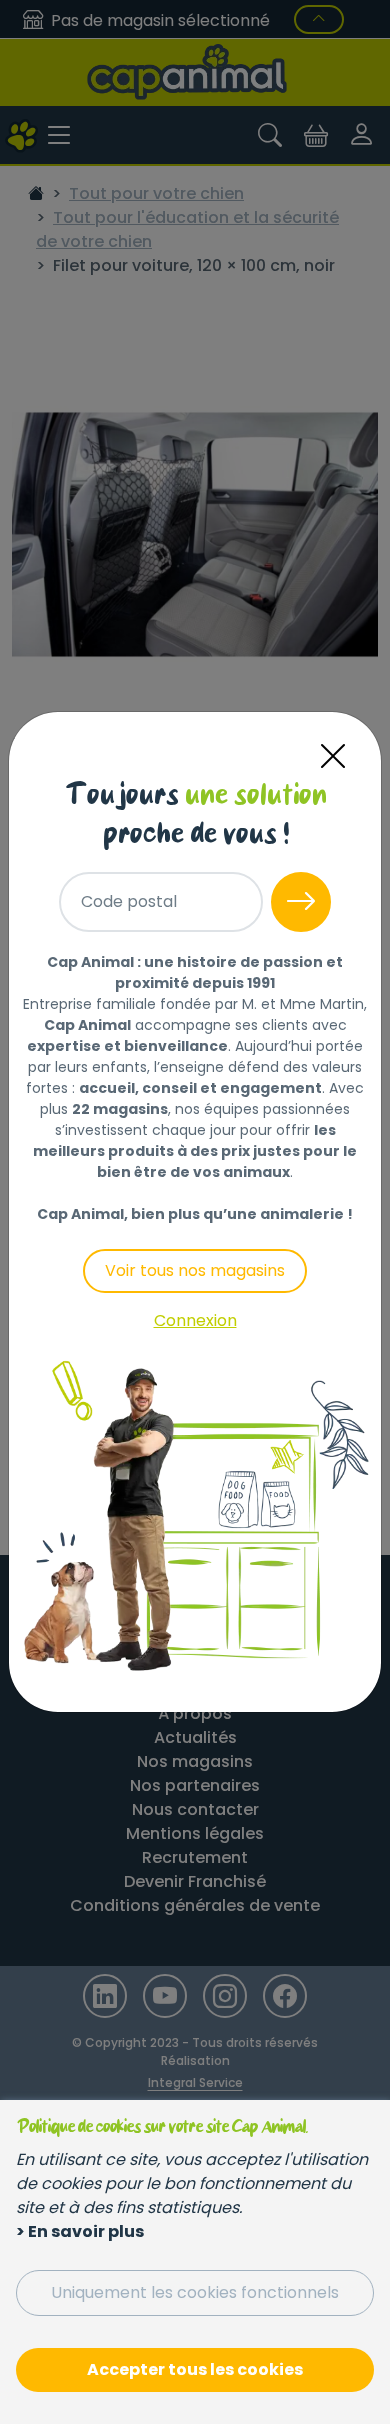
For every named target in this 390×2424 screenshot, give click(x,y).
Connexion (195, 1320)
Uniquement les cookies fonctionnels (195, 2292)
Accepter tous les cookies (195, 2369)
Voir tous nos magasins (195, 1270)
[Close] (333, 756)
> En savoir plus (80, 2231)
